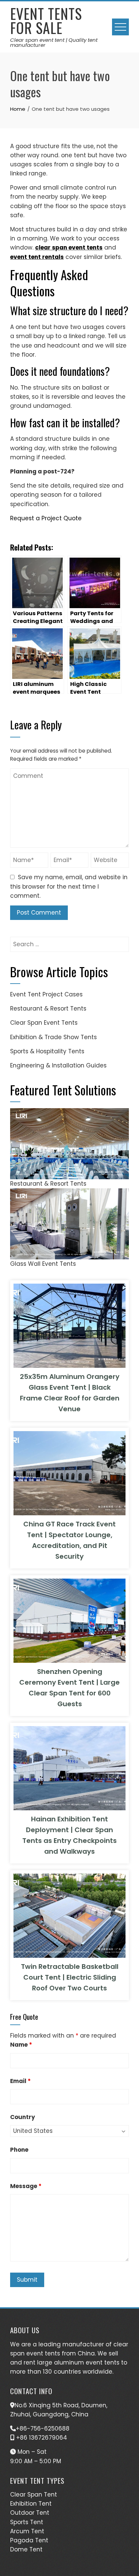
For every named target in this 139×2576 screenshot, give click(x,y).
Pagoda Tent (29, 2540)
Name (21, 2045)
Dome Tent (26, 2549)
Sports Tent (27, 2522)
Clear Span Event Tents (44, 1023)
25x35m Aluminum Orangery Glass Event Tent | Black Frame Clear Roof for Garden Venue (70, 1393)
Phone (19, 2150)
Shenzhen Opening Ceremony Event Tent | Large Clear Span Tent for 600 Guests (69, 1688)
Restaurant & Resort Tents (48, 1009)
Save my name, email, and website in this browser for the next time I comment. (69, 886)
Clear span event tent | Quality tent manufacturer (54, 42)
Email (20, 2081)
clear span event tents (69, 247)
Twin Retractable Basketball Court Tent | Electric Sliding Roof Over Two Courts (70, 1977)
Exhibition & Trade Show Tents (53, 1037)
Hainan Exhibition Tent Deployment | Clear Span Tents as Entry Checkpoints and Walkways (69, 1835)
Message (26, 2186)
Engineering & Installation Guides (58, 1065)
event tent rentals (37, 257)
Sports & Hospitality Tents (47, 1051)
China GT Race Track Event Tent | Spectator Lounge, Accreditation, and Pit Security (69, 1540)
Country (23, 2117)
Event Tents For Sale (46, 21)
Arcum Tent (27, 2531)
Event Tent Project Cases (46, 994)
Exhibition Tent (31, 2504)
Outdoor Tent (30, 2513)
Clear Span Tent (34, 2495)
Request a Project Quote (46, 518)
